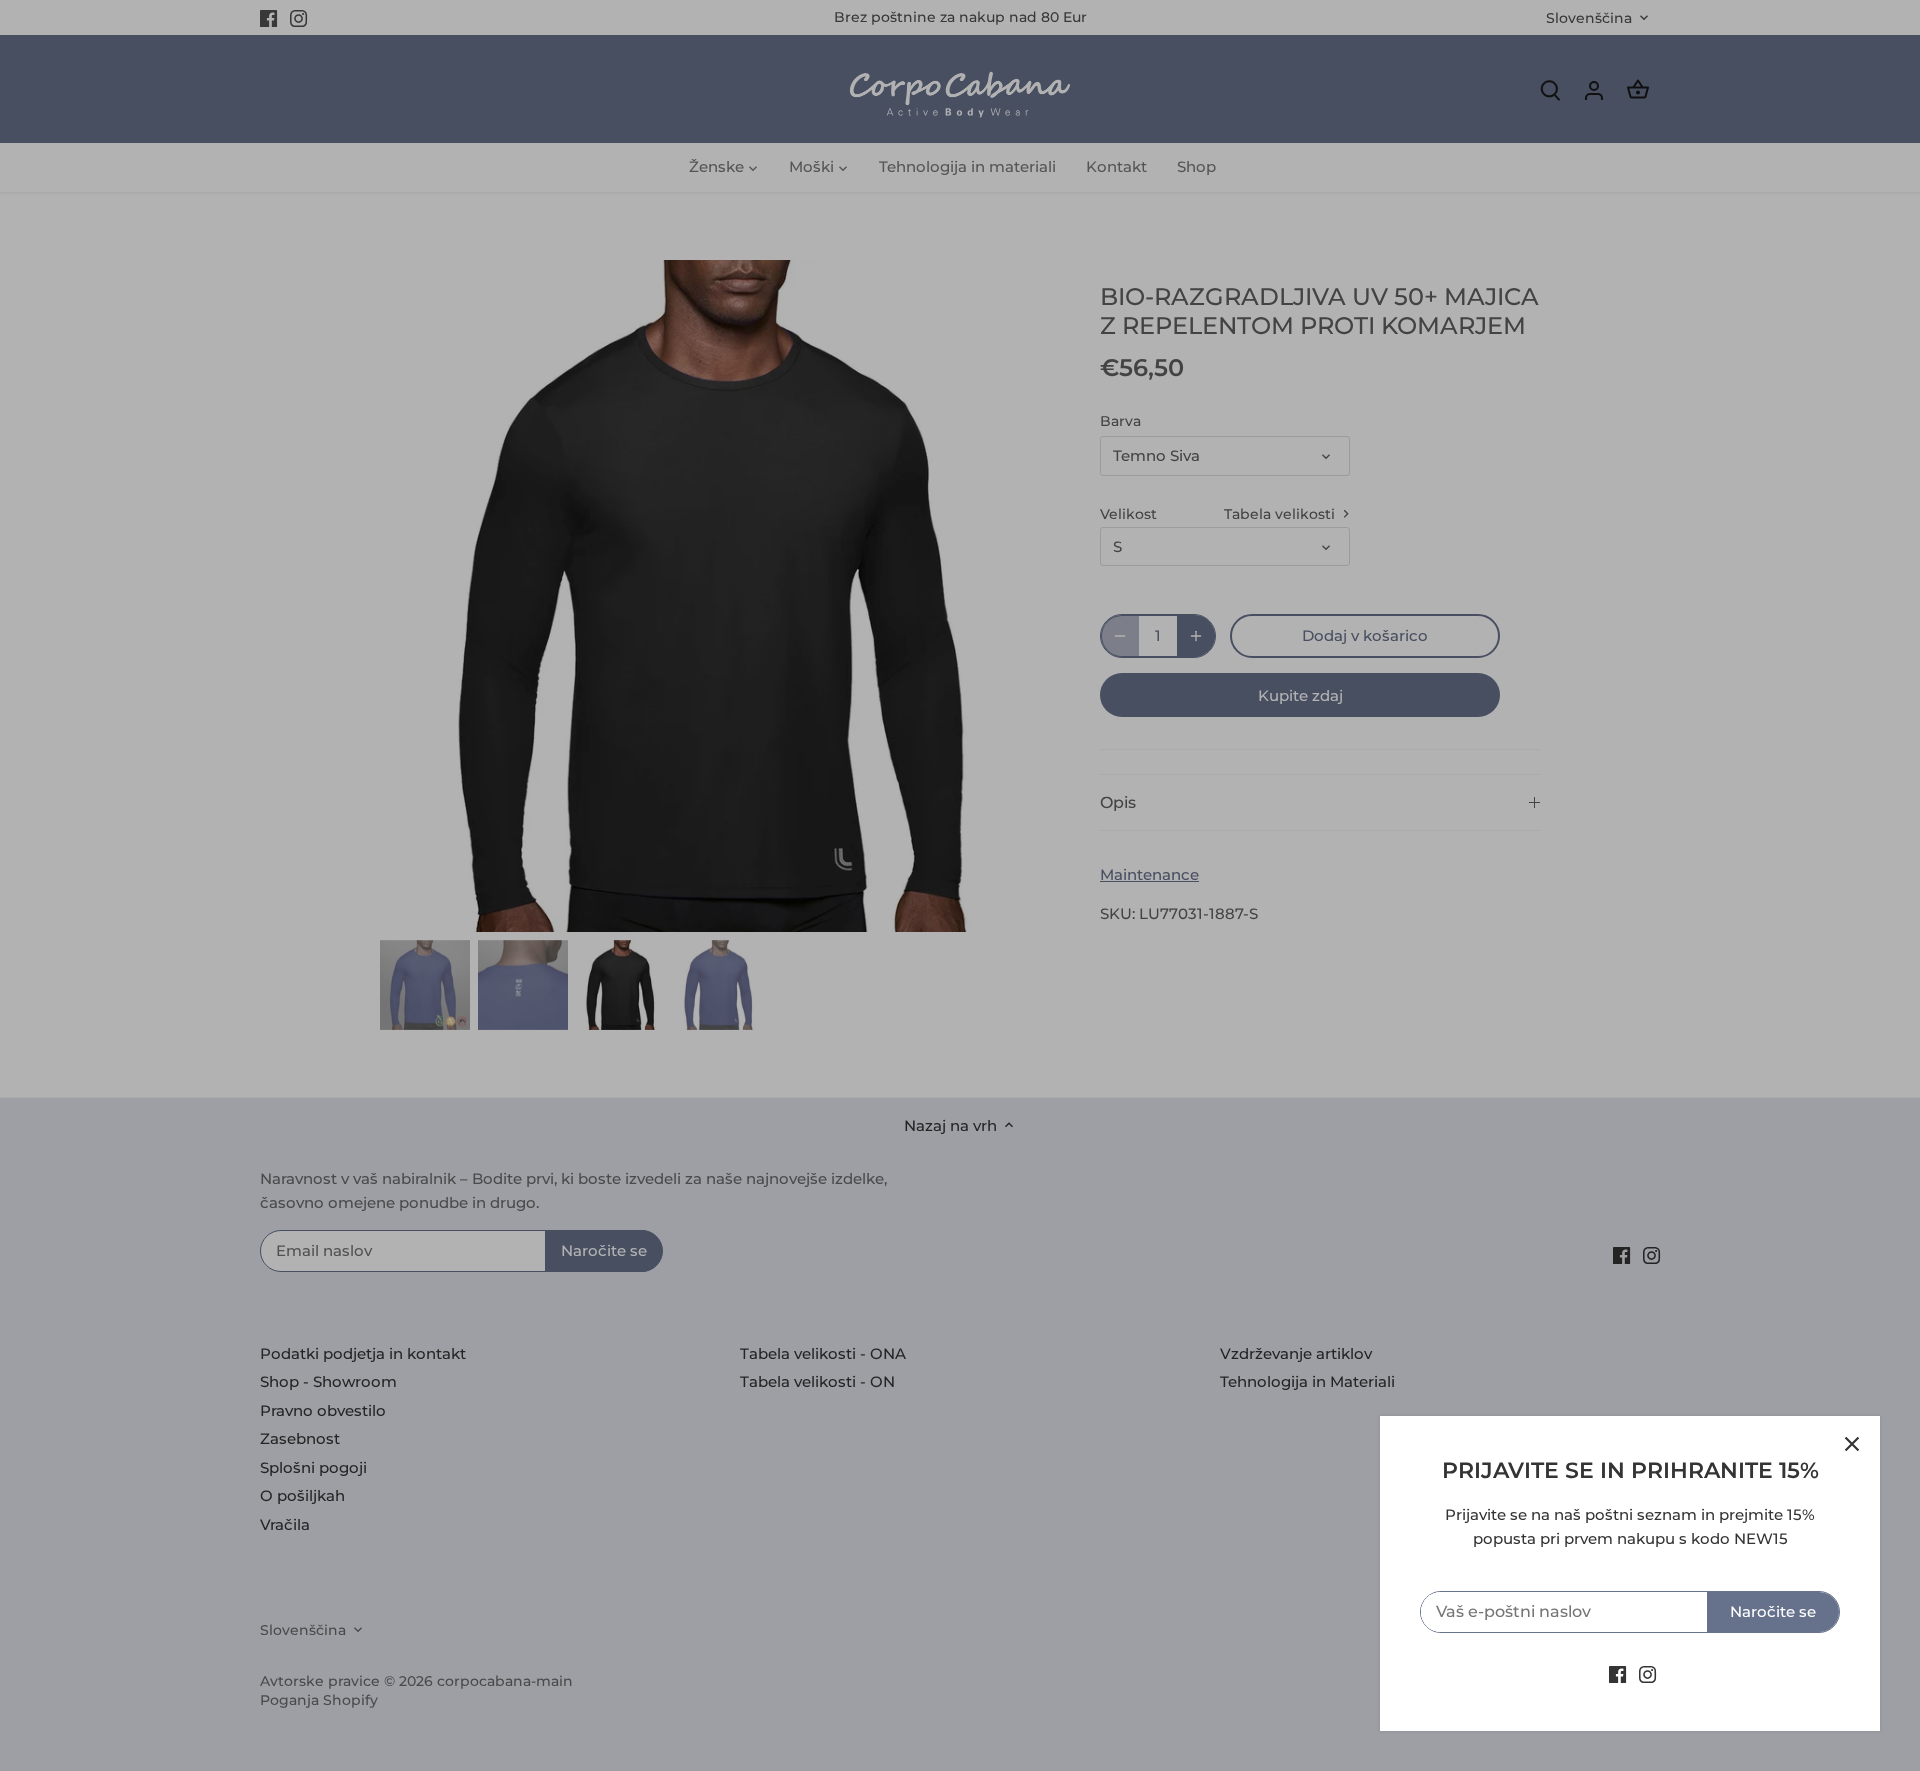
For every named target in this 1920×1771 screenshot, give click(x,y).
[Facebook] (1617, 1673)
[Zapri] (1852, 1444)
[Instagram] (1647, 1673)
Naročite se (1773, 1611)
